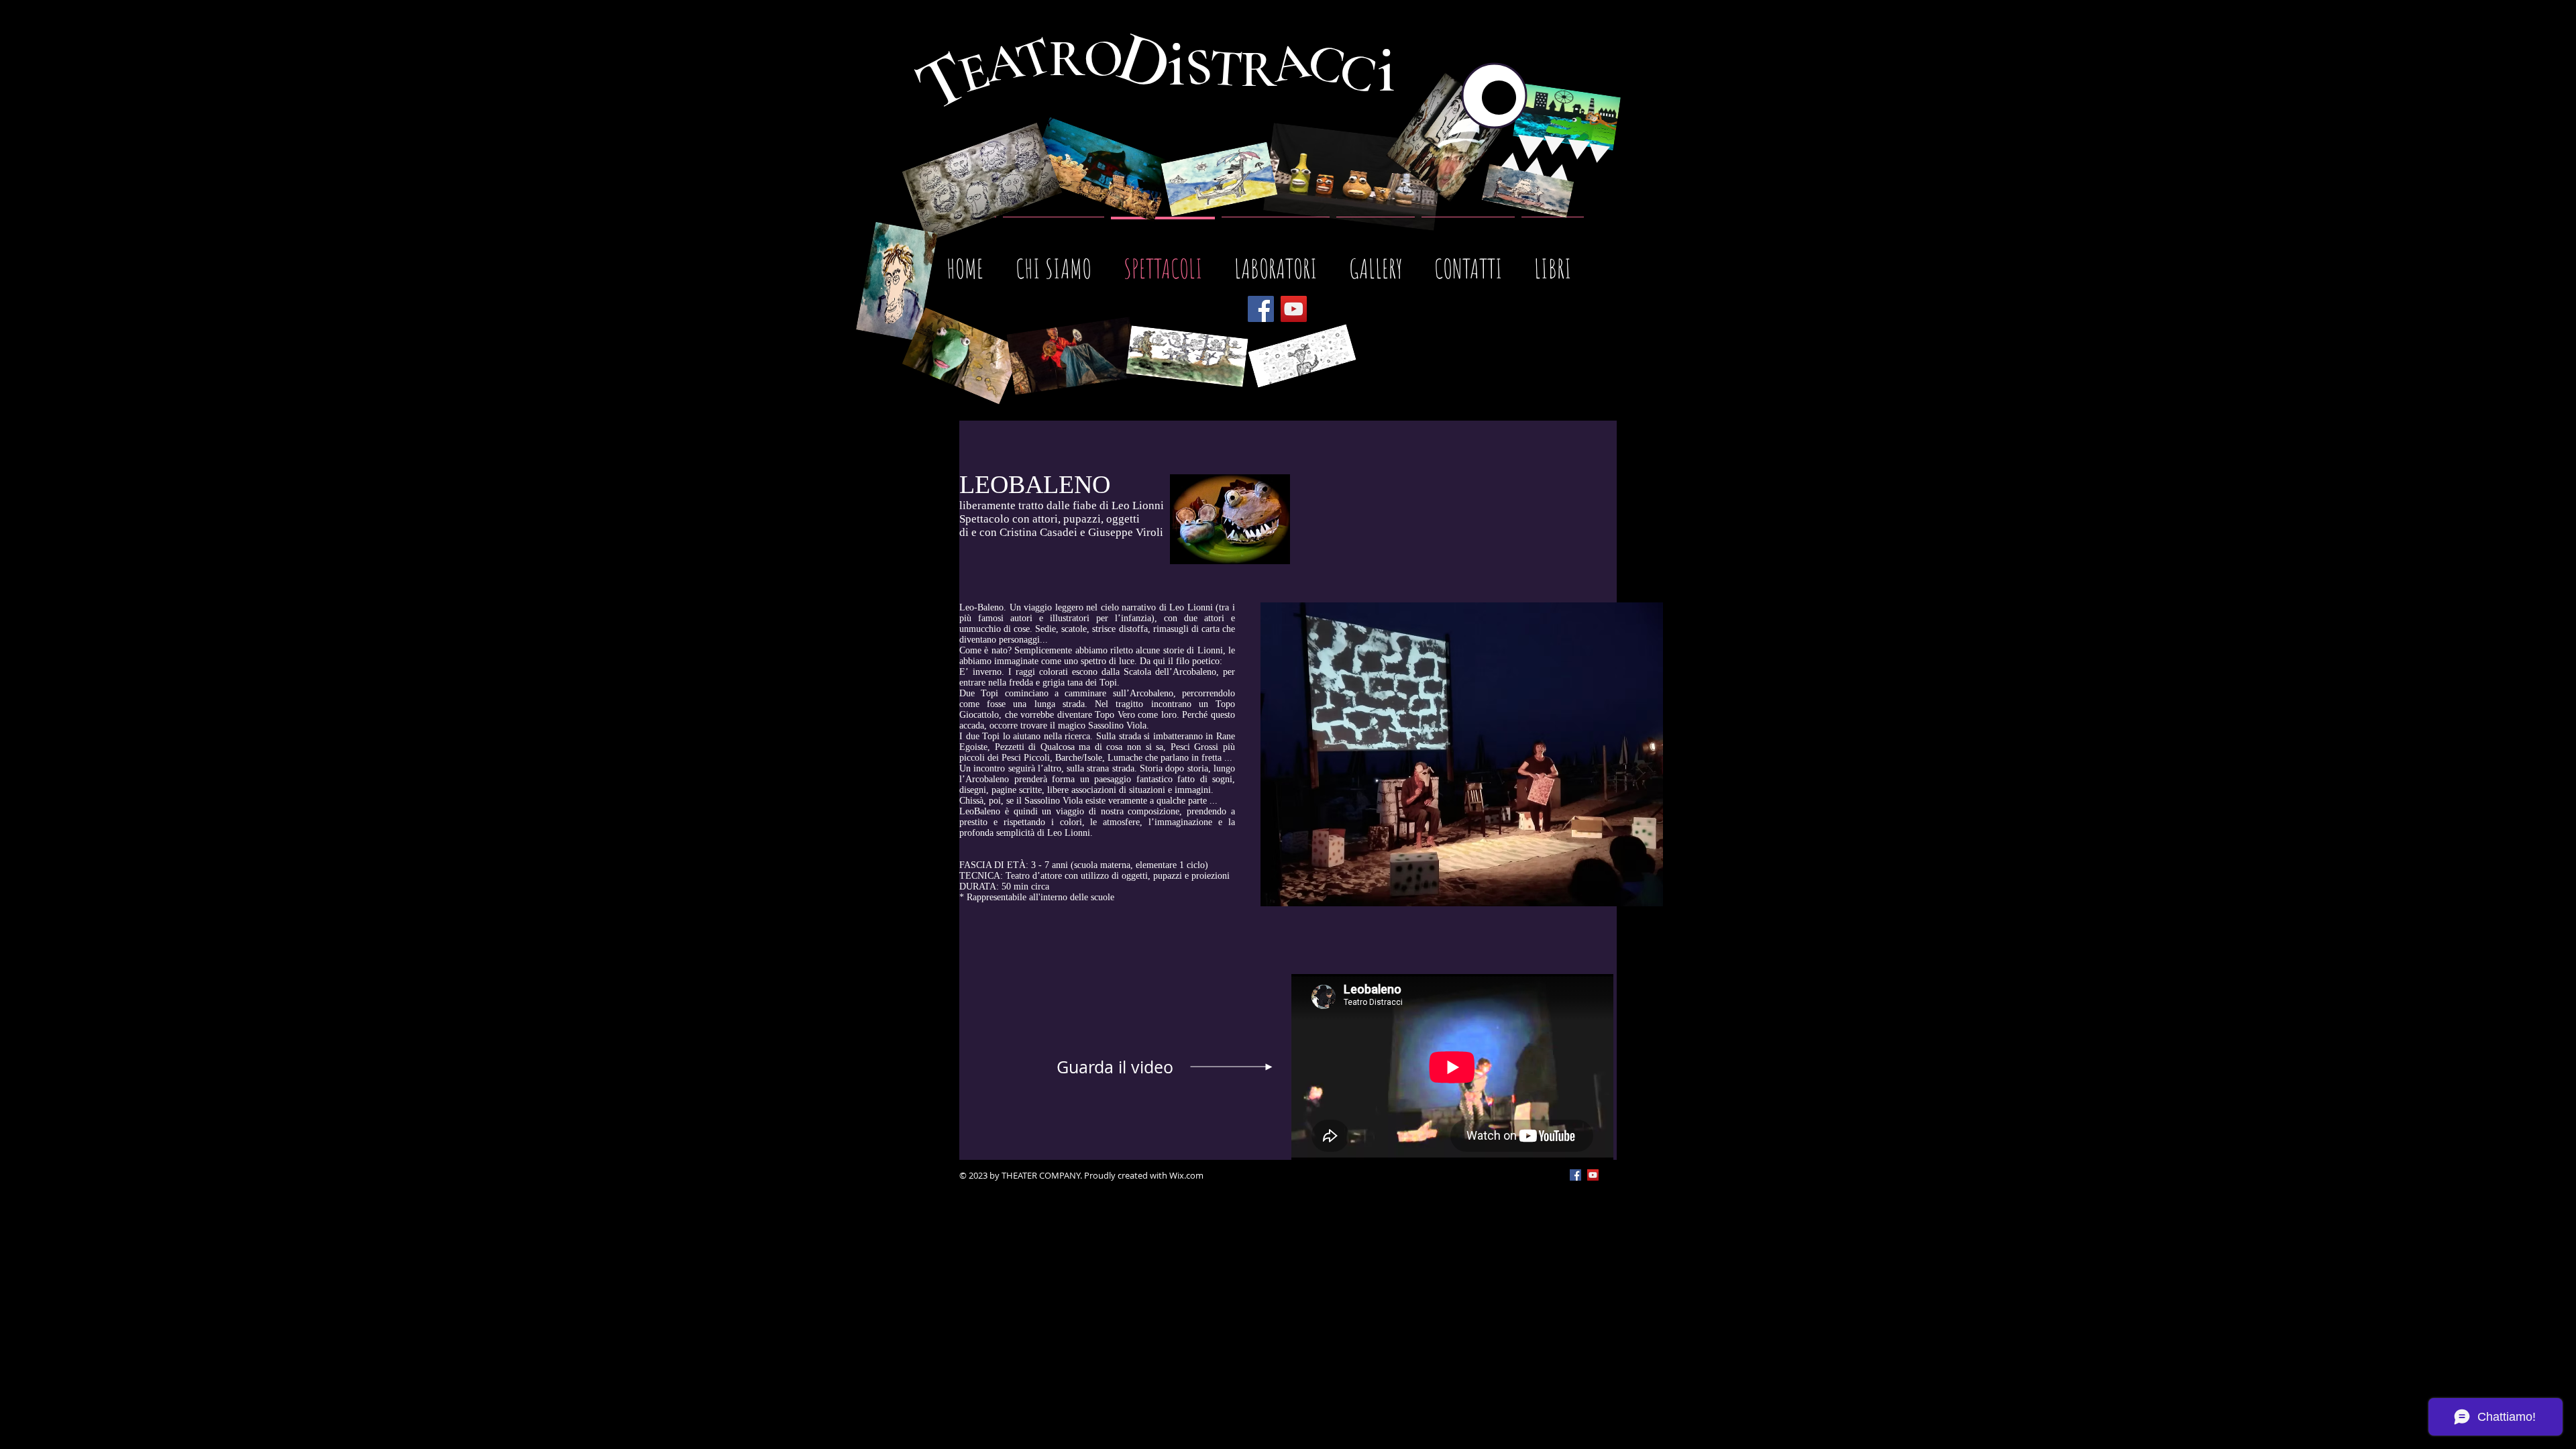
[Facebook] (1261, 309)
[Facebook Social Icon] (1575, 1175)
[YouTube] (1294, 309)
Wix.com (1186, 1175)
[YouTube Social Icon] (1593, 1175)
